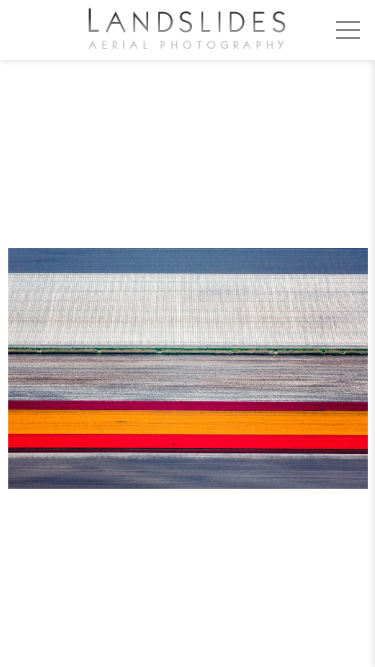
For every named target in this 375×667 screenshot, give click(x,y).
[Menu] (348, 30)
